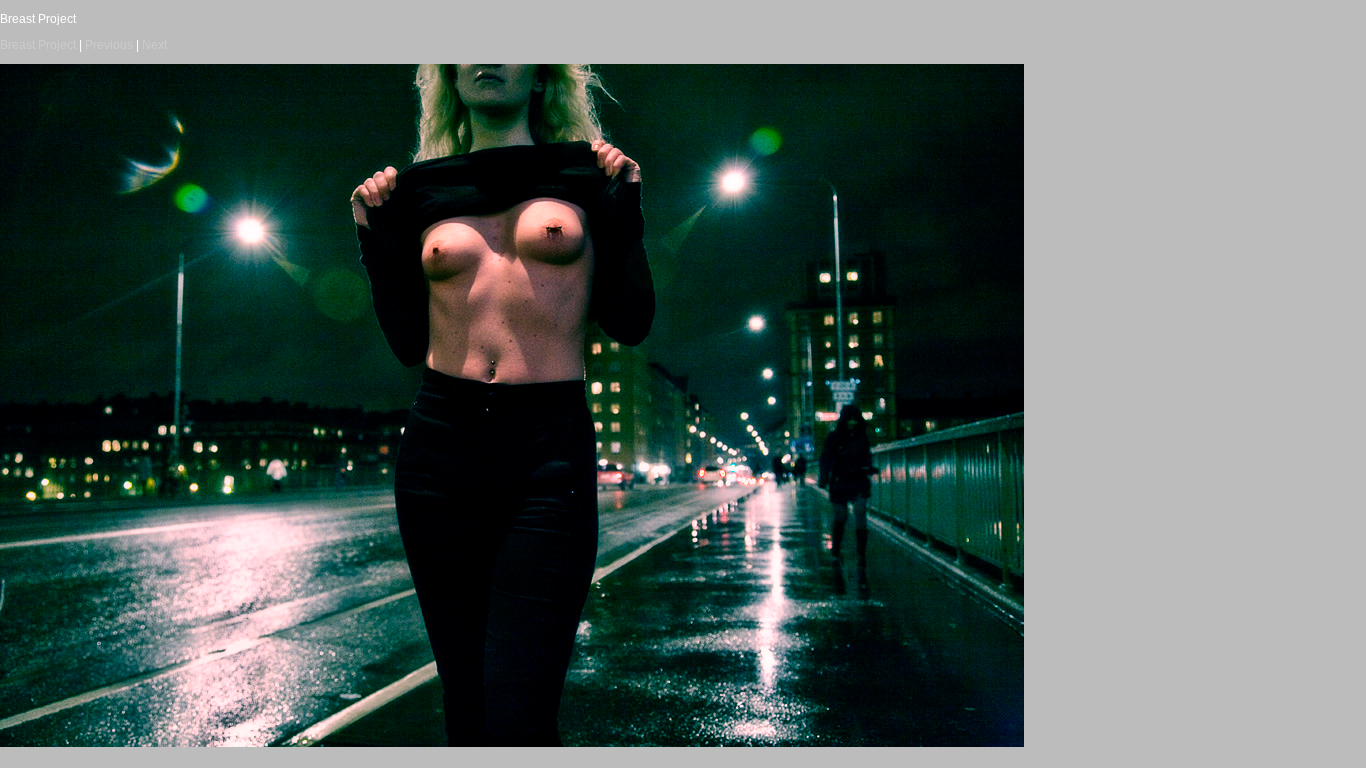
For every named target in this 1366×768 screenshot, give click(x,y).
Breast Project (38, 45)
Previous (109, 45)
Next (154, 45)
